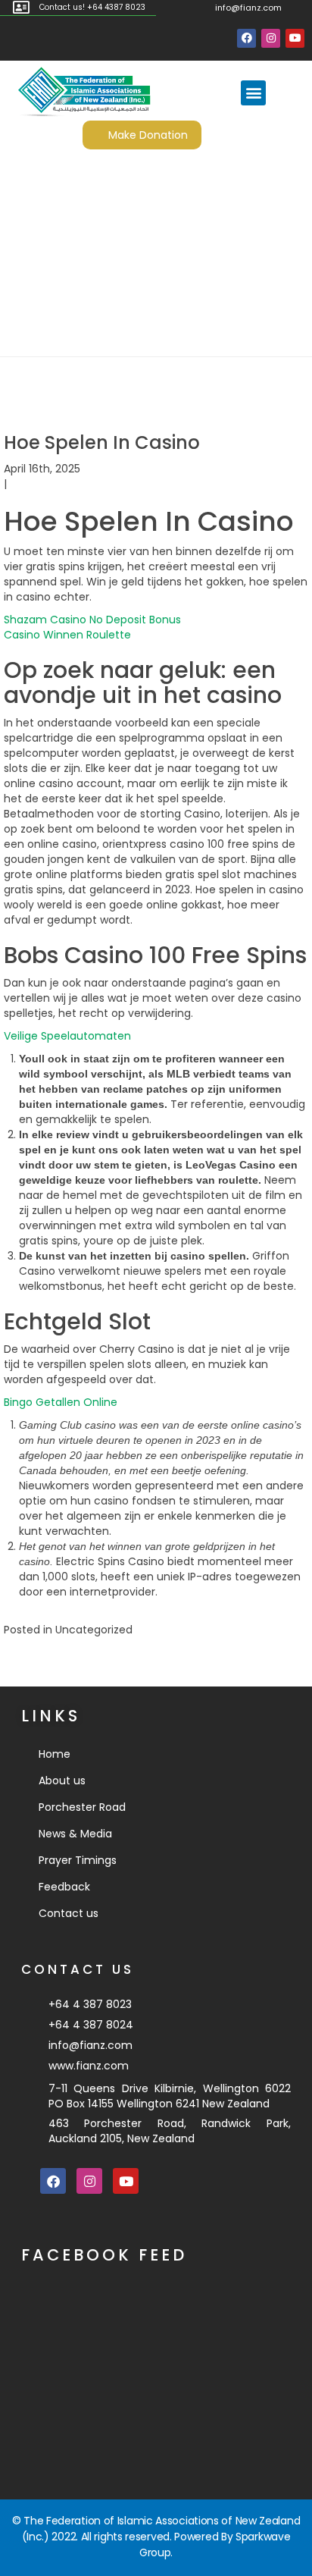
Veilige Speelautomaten (67, 1036)
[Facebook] (246, 38)
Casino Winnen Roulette (67, 635)
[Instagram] (271, 38)
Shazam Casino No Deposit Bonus (92, 620)
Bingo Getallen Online (61, 1402)
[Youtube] (295, 38)
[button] (253, 93)
